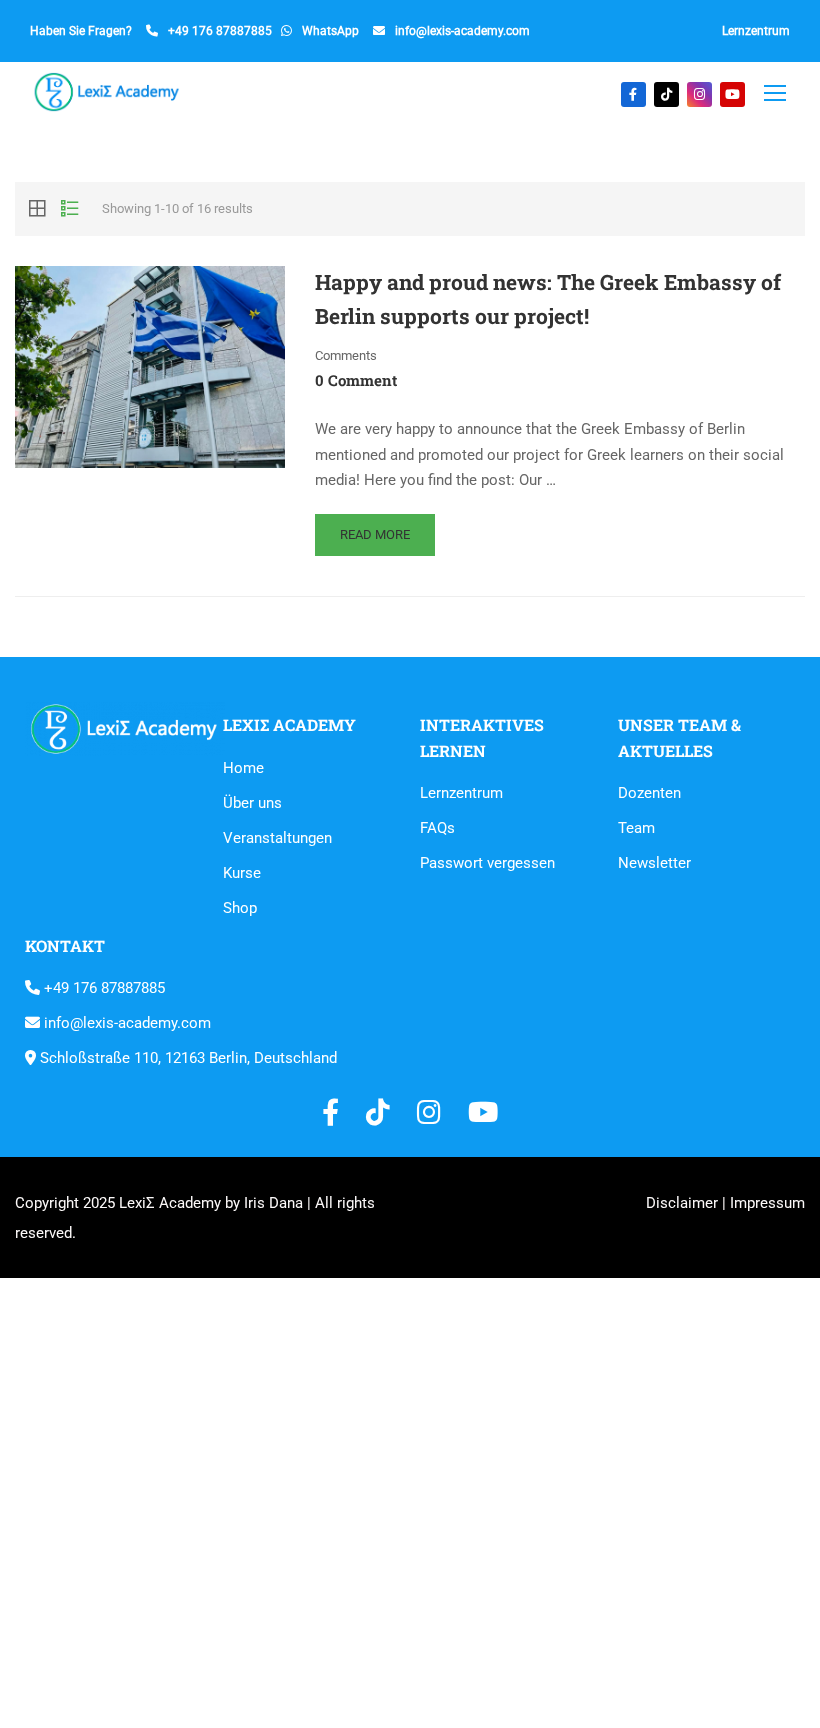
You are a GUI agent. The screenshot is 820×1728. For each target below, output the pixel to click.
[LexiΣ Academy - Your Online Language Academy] (107, 92)
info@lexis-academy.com (462, 31)
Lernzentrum (756, 31)
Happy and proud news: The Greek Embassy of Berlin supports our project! (548, 299)
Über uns (252, 803)
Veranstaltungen (277, 838)
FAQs (437, 828)
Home (243, 768)
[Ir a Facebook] (633, 94)
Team (636, 828)
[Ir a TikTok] (666, 94)
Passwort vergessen (487, 863)
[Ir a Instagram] (699, 94)
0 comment (356, 380)
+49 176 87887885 (220, 31)
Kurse (242, 873)
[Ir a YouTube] (732, 94)
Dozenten (649, 793)
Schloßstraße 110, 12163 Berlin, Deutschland (186, 1058)
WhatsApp (330, 31)
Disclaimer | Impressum (725, 1203)
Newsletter (654, 863)
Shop (240, 908)
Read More (375, 534)
